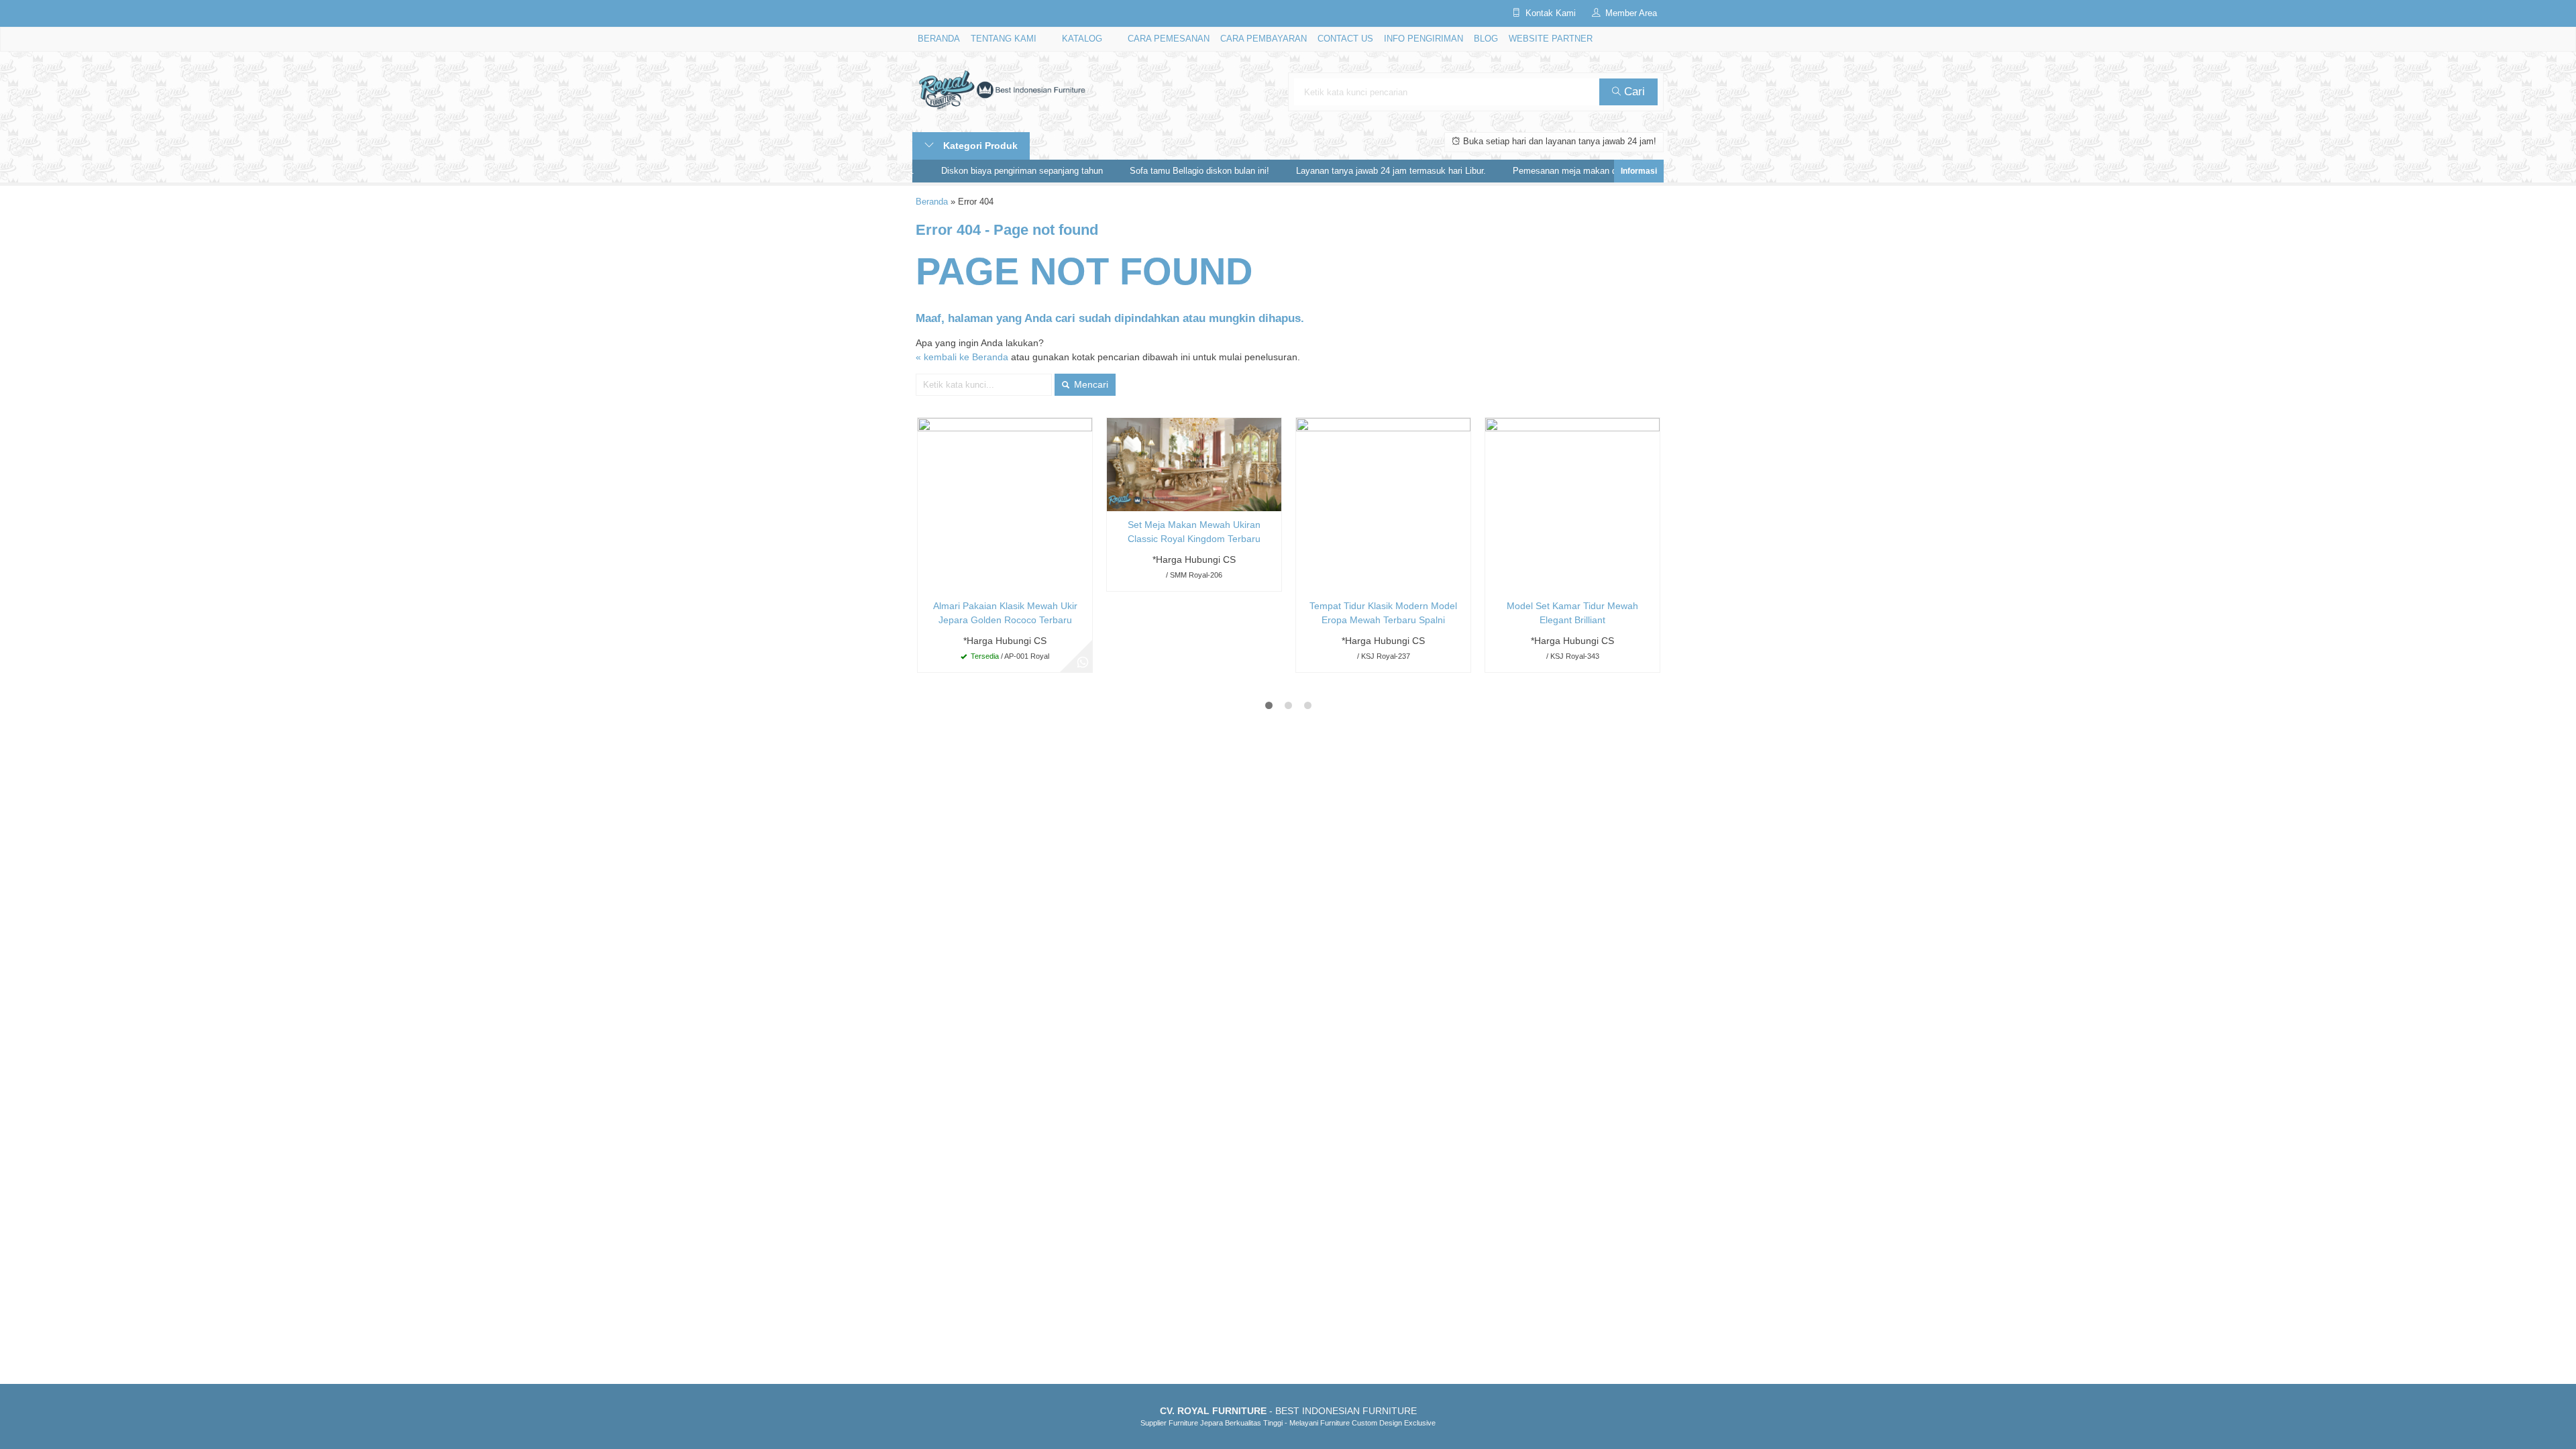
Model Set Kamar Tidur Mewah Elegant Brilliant (1572, 613)
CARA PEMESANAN (1169, 39)
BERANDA (939, 39)
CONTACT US (1345, 39)
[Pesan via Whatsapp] (1083, 663)
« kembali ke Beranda (962, 357)
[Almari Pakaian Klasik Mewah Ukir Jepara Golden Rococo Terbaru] (1005, 504)
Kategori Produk (979, 146)
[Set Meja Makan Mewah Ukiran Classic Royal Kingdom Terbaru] (1194, 464)
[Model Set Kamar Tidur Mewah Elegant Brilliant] (1572, 504)
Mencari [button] (1090, 384)
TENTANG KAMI (1004, 39)
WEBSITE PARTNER (1551, 39)
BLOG (1486, 39)
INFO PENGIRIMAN (1424, 39)
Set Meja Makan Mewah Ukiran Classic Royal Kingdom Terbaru (1194, 532)
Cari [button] (1633, 92)
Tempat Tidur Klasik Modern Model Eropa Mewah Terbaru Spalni (1383, 613)
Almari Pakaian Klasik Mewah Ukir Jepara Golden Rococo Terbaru (1005, 613)
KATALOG (1082, 39)
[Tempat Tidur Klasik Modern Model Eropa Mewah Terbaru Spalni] (1383, 504)
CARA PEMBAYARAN (1264, 39)
